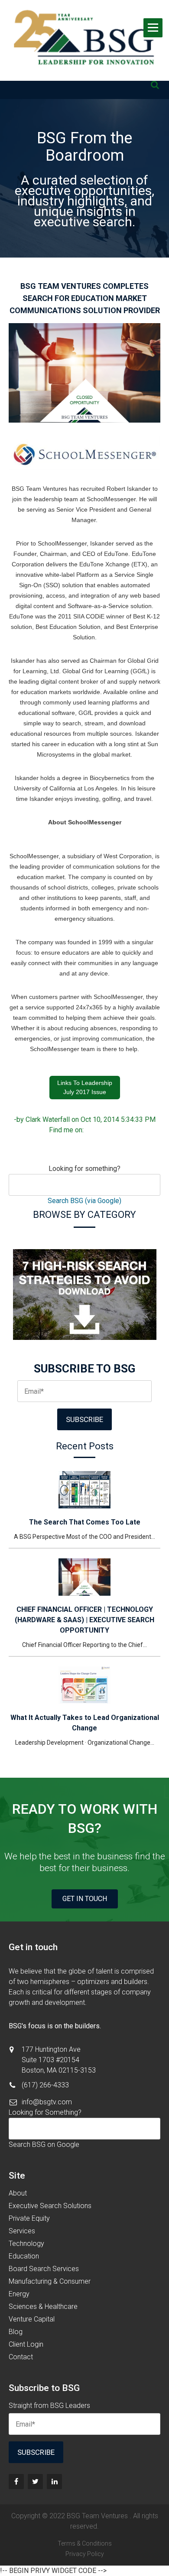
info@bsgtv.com (47, 2102)
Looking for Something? (45, 2112)
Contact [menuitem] (21, 2357)
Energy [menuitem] (19, 2294)
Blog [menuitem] (16, 2332)
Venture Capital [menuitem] (32, 2319)
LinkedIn (103, 1130)
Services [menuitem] (22, 2231)
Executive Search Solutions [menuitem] (50, 2206)
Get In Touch (85, 1899)
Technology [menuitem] (26, 2244)
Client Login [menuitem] (26, 2344)
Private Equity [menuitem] (29, 2218)
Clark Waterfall (48, 1119)
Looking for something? (84, 1169)
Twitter (115, 1130)
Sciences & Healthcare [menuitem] (43, 2306)
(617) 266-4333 (45, 2085)
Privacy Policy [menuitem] (85, 2554)
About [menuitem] (18, 2193)
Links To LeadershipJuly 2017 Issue (85, 1087)
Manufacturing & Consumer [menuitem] (50, 2281)
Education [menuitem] (24, 2256)
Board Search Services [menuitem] (44, 2269)
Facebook (91, 1130)
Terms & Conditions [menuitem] (85, 2543)
